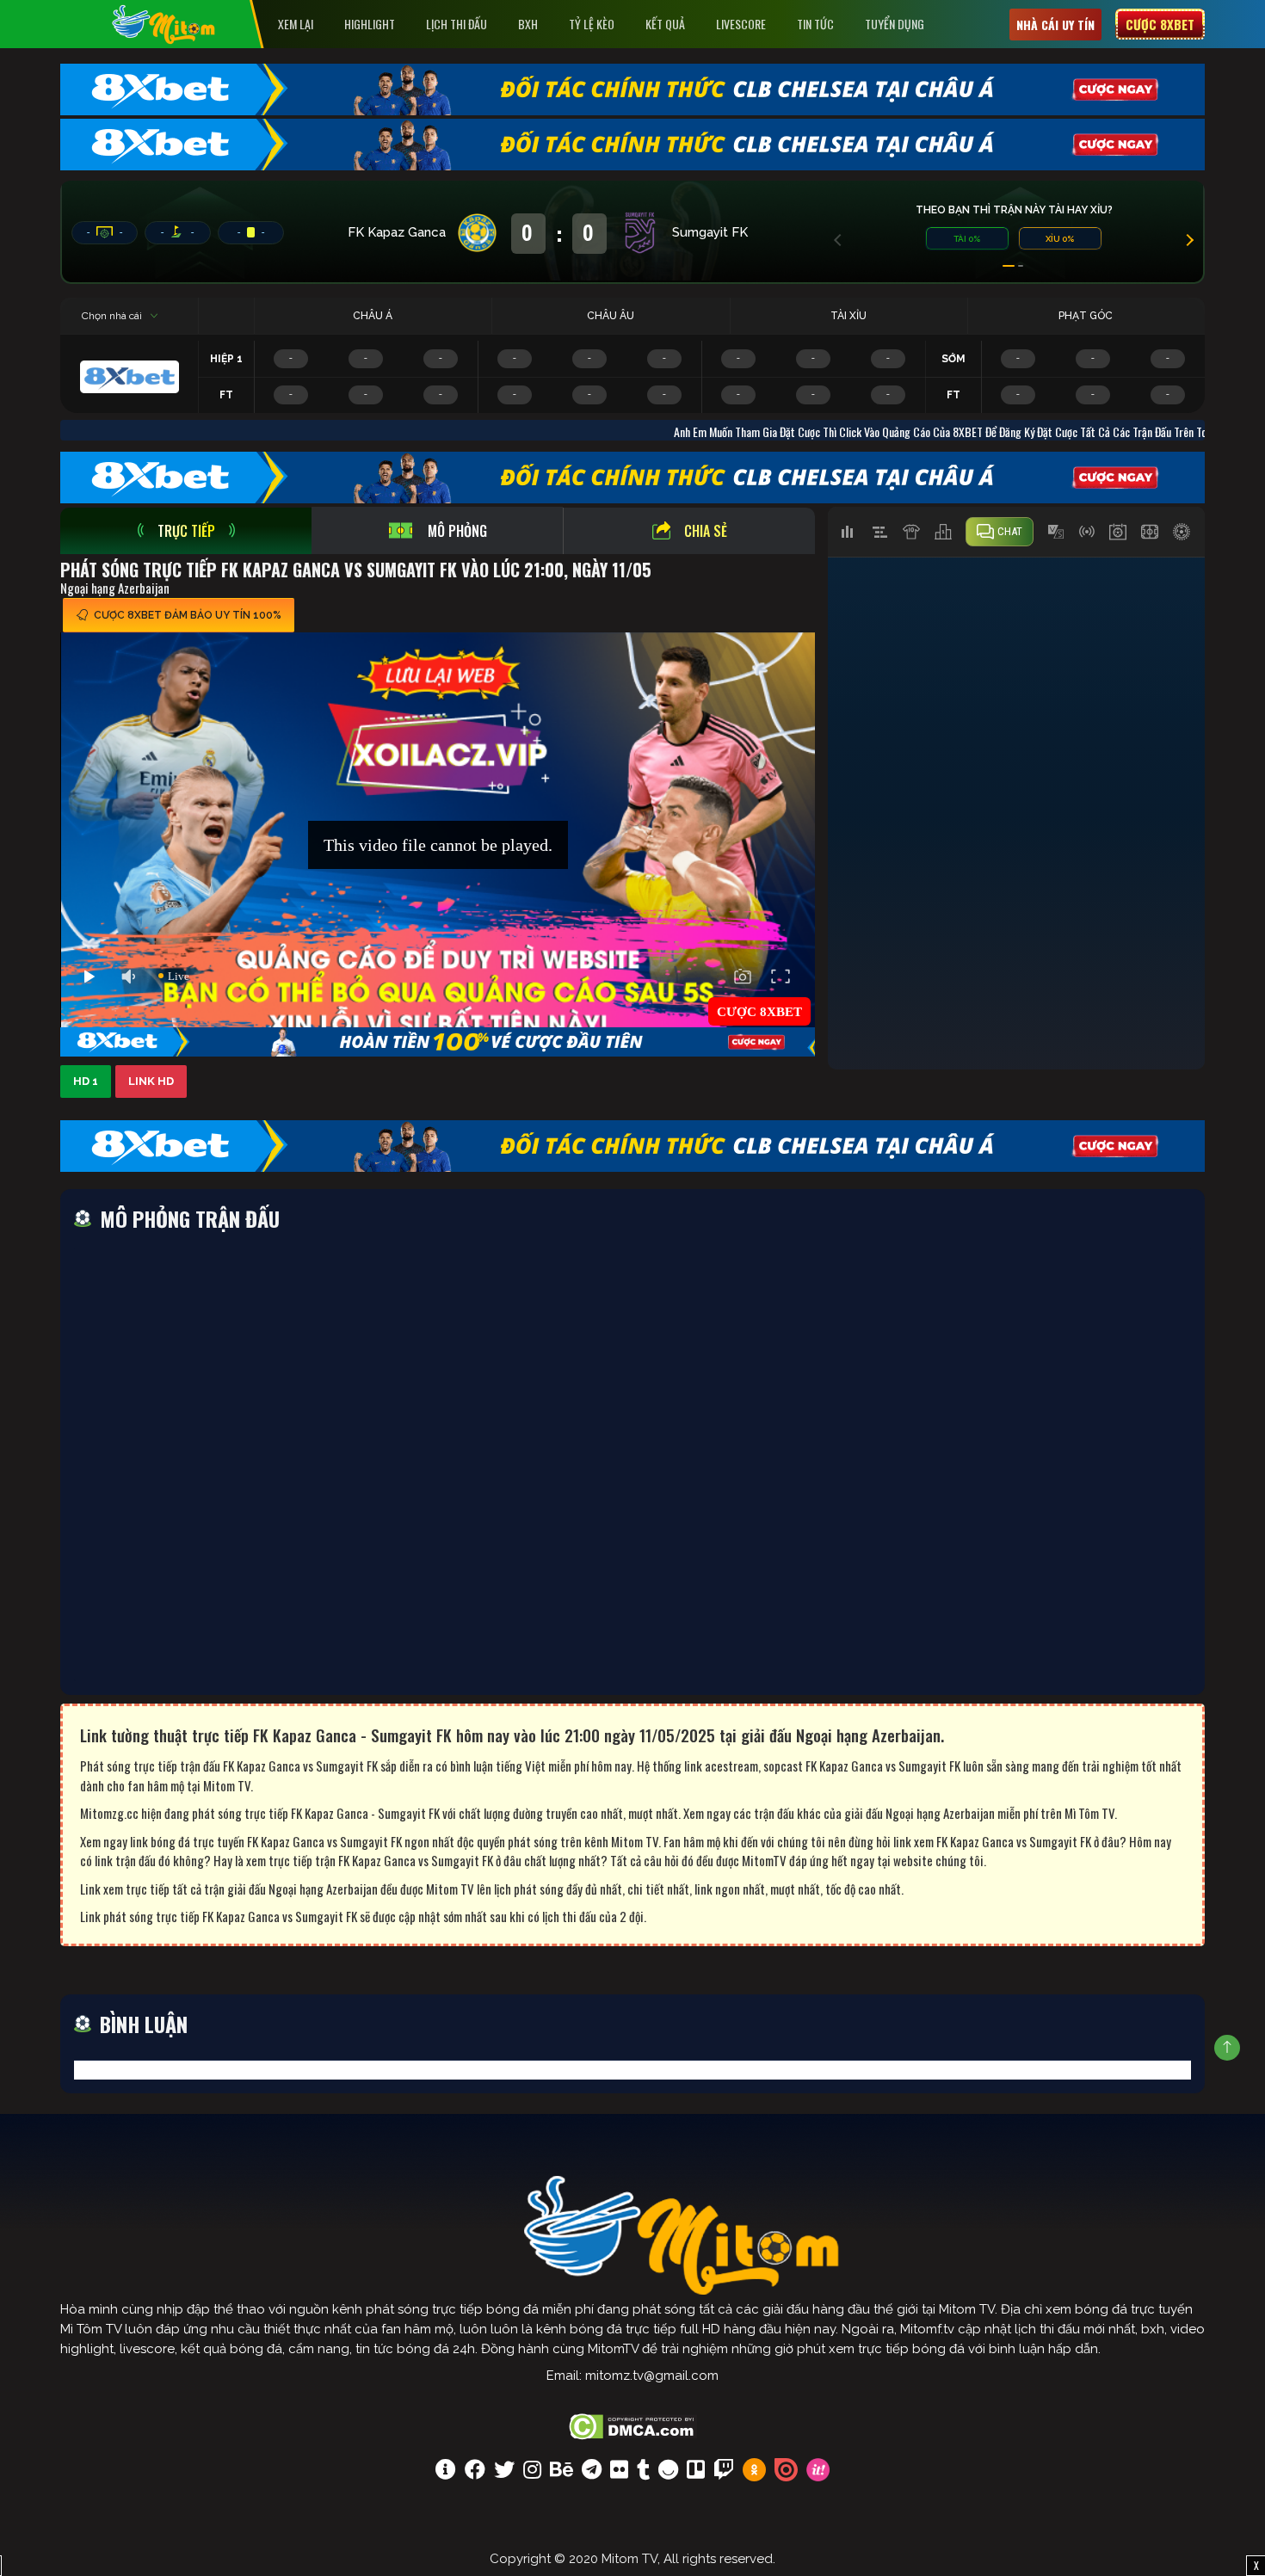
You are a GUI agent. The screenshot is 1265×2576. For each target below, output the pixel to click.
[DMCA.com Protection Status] (633, 2425)
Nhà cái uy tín (1055, 25)
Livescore (741, 24)
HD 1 (86, 1081)
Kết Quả (665, 24)
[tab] (186, 531)
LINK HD (151, 1081)
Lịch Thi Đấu (457, 24)
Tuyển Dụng (895, 24)
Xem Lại (296, 24)
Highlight (370, 24)
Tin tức (815, 24)
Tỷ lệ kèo (592, 24)
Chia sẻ (706, 531)
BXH (528, 24)
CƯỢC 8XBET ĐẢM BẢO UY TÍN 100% (188, 615)
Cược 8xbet (1160, 24)
